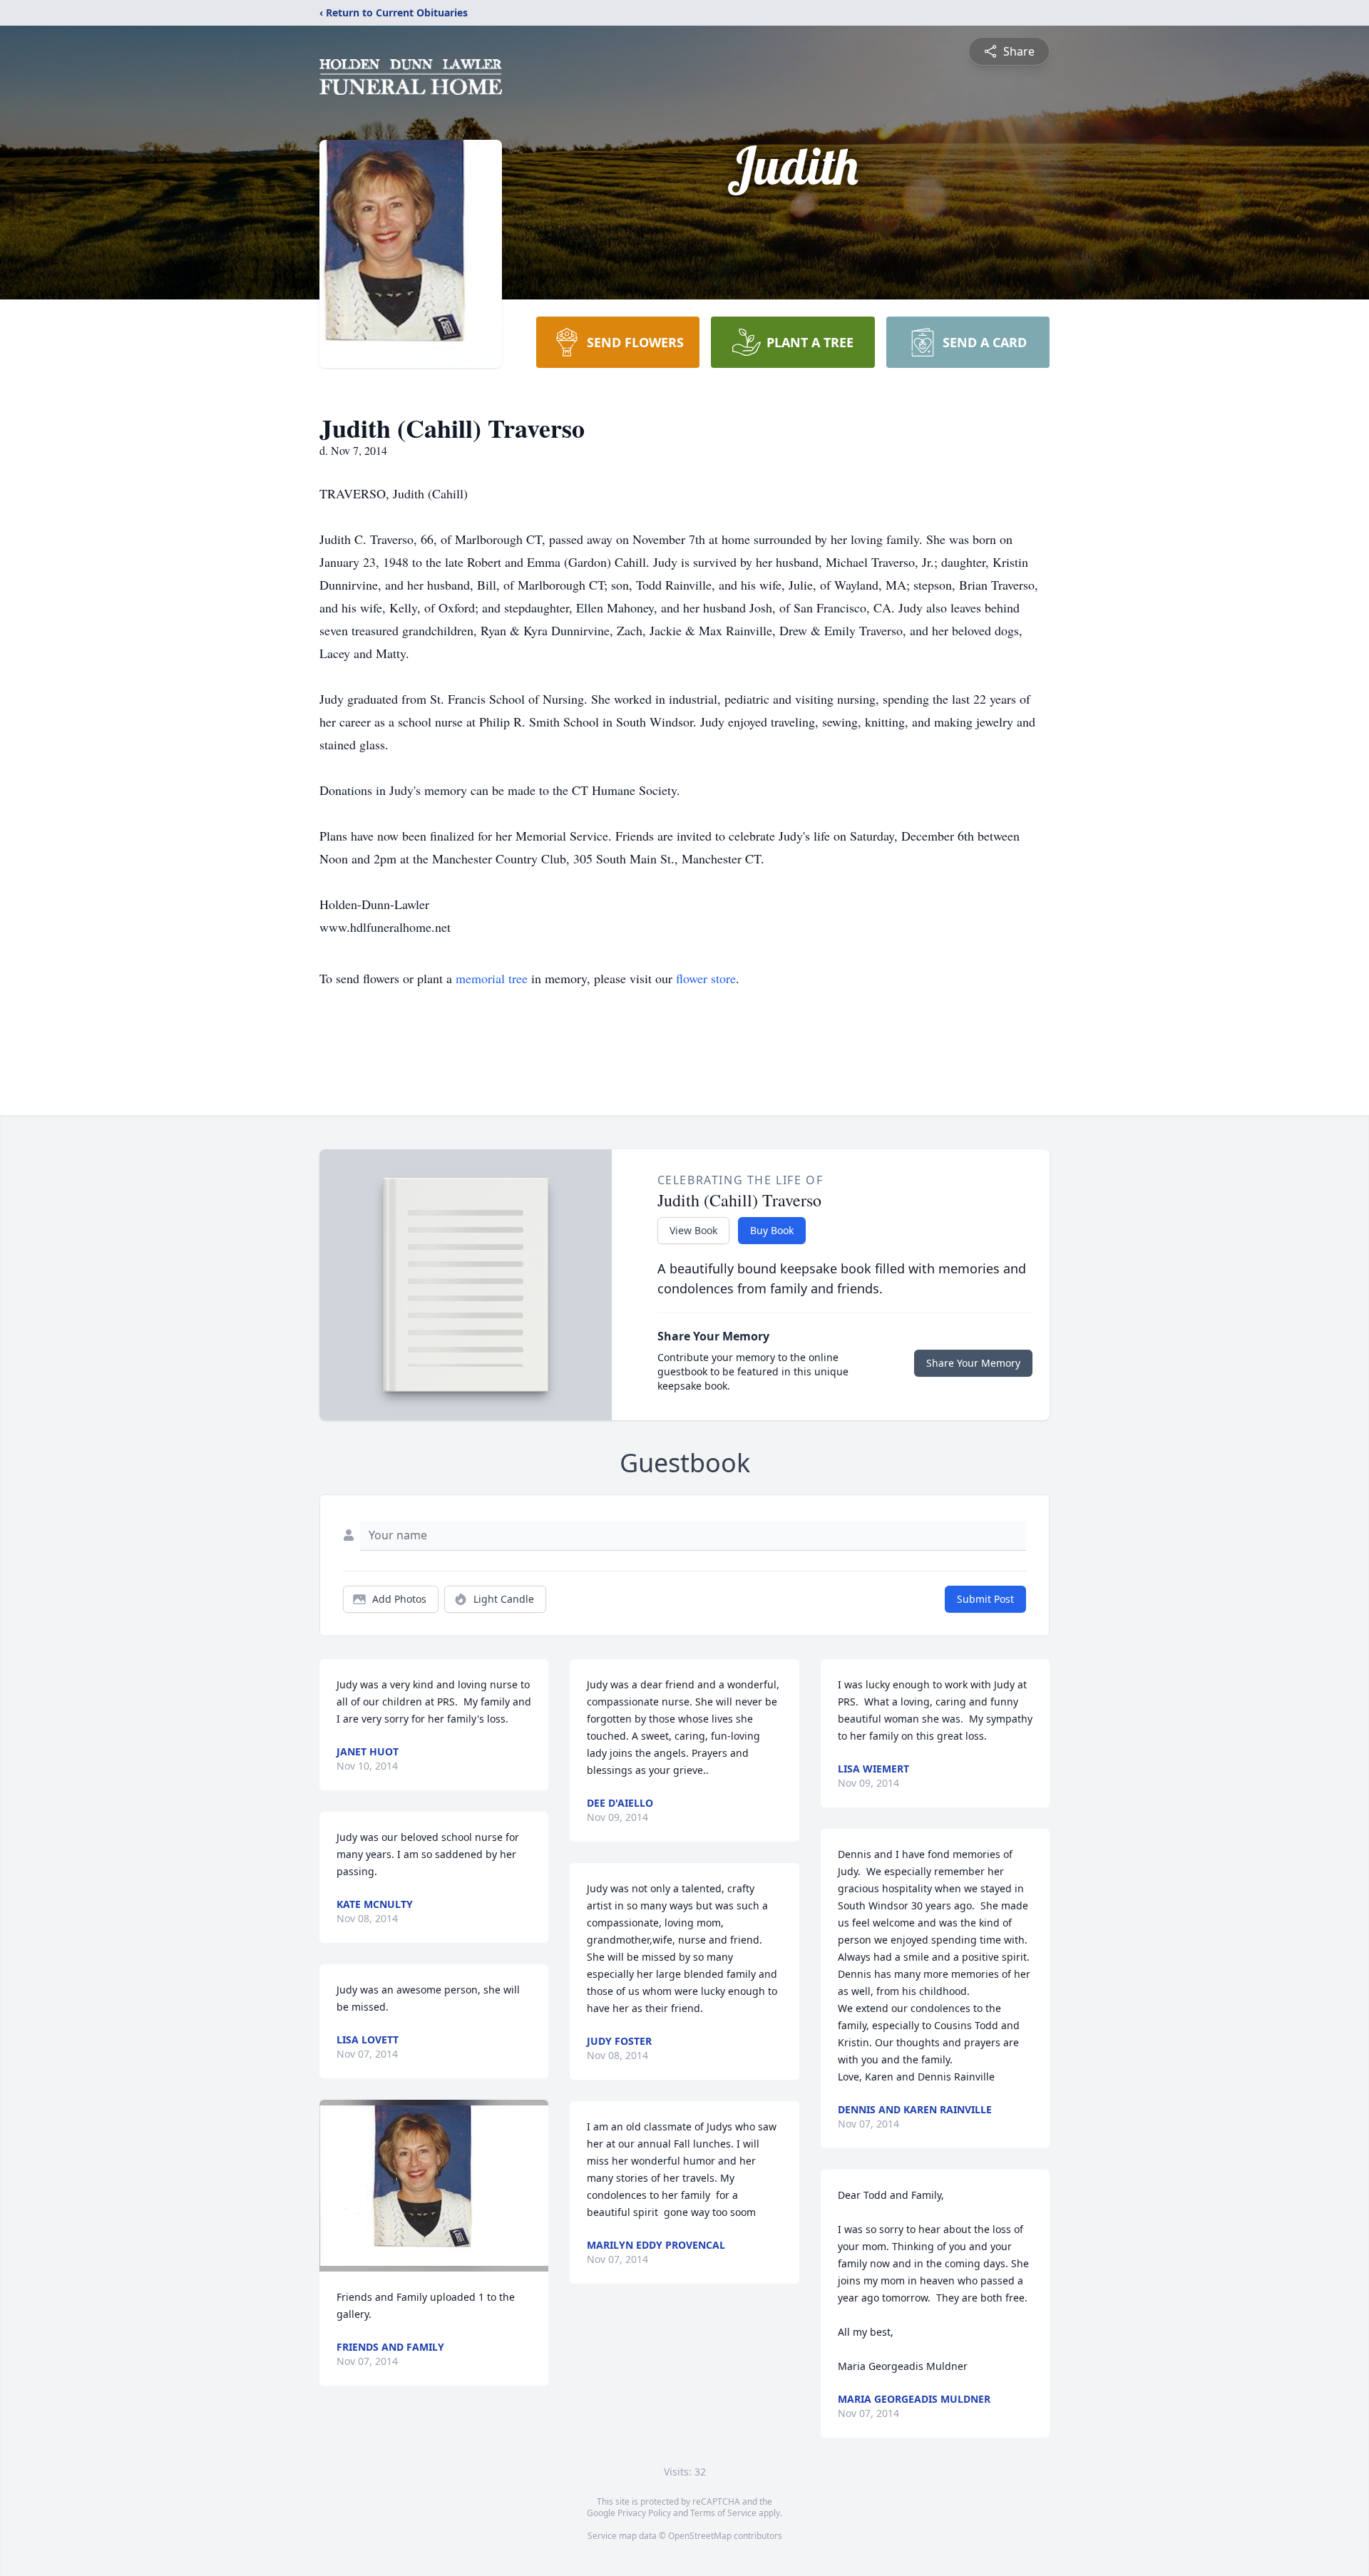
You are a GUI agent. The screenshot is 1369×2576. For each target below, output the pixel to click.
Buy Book (772, 1230)
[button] (434, 2186)
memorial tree (492, 978)
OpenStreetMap (700, 2536)
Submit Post (985, 1599)
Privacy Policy (644, 2513)
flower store (706, 978)
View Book (693, 1230)
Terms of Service (723, 2513)
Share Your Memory (973, 1363)
